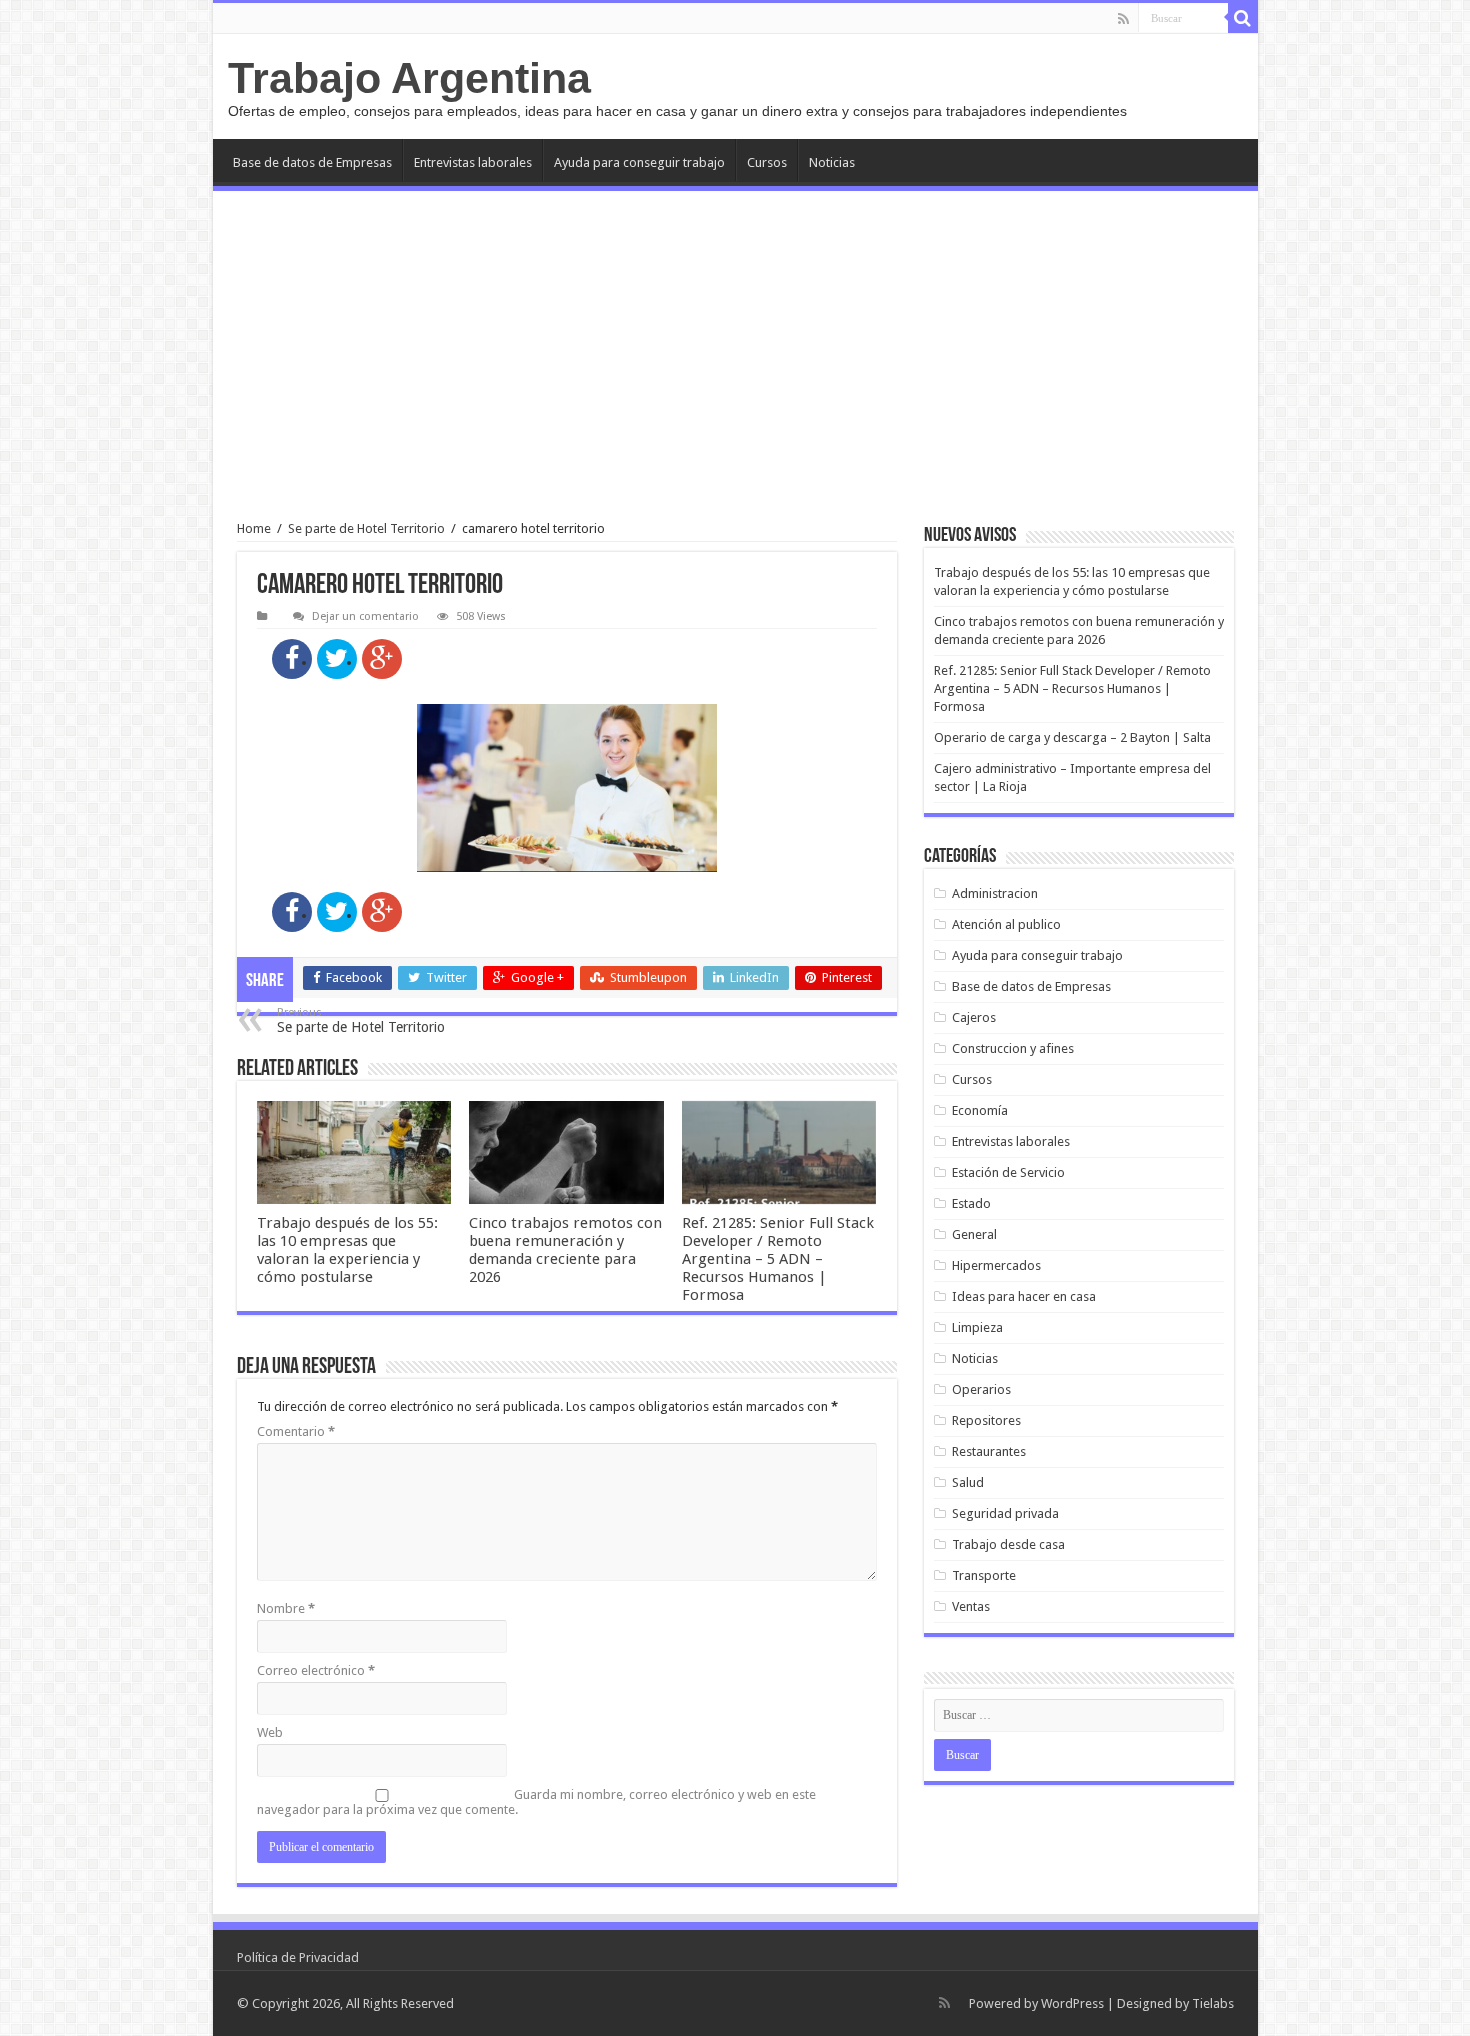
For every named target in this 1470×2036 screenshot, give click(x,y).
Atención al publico (1006, 924)
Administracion (995, 893)
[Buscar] (1243, 18)
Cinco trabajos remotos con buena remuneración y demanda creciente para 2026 (565, 1250)
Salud (968, 1482)
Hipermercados (996, 1265)
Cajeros (974, 1017)
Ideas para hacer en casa (1024, 1296)
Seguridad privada (1005, 1513)
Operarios (981, 1389)
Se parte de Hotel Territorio (366, 528)
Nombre (286, 1608)
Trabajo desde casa (1008, 1544)
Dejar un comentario (365, 616)
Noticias (832, 162)
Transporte (984, 1575)
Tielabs (1213, 2003)
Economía (980, 1110)
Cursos (767, 162)
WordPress (1072, 2003)
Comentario (296, 1431)
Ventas (971, 1606)
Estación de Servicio (1008, 1172)
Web (270, 1732)
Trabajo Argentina (409, 78)
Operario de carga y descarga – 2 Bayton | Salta (1072, 737)
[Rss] (1123, 19)
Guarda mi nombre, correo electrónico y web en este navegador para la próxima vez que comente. (536, 1802)
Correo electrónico (316, 1670)
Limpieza (977, 1327)
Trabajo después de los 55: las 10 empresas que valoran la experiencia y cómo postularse (347, 1250)
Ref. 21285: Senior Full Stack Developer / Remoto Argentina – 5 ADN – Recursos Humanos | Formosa (778, 1259)
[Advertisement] (735, 356)
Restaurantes (989, 1451)
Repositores (986, 1420)
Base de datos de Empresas (312, 162)
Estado (971, 1203)
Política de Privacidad (298, 1957)
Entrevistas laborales (473, 162)
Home (254, 528)
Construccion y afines (1013, 1048)
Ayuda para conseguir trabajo (639, 162)
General (974, 1234)
